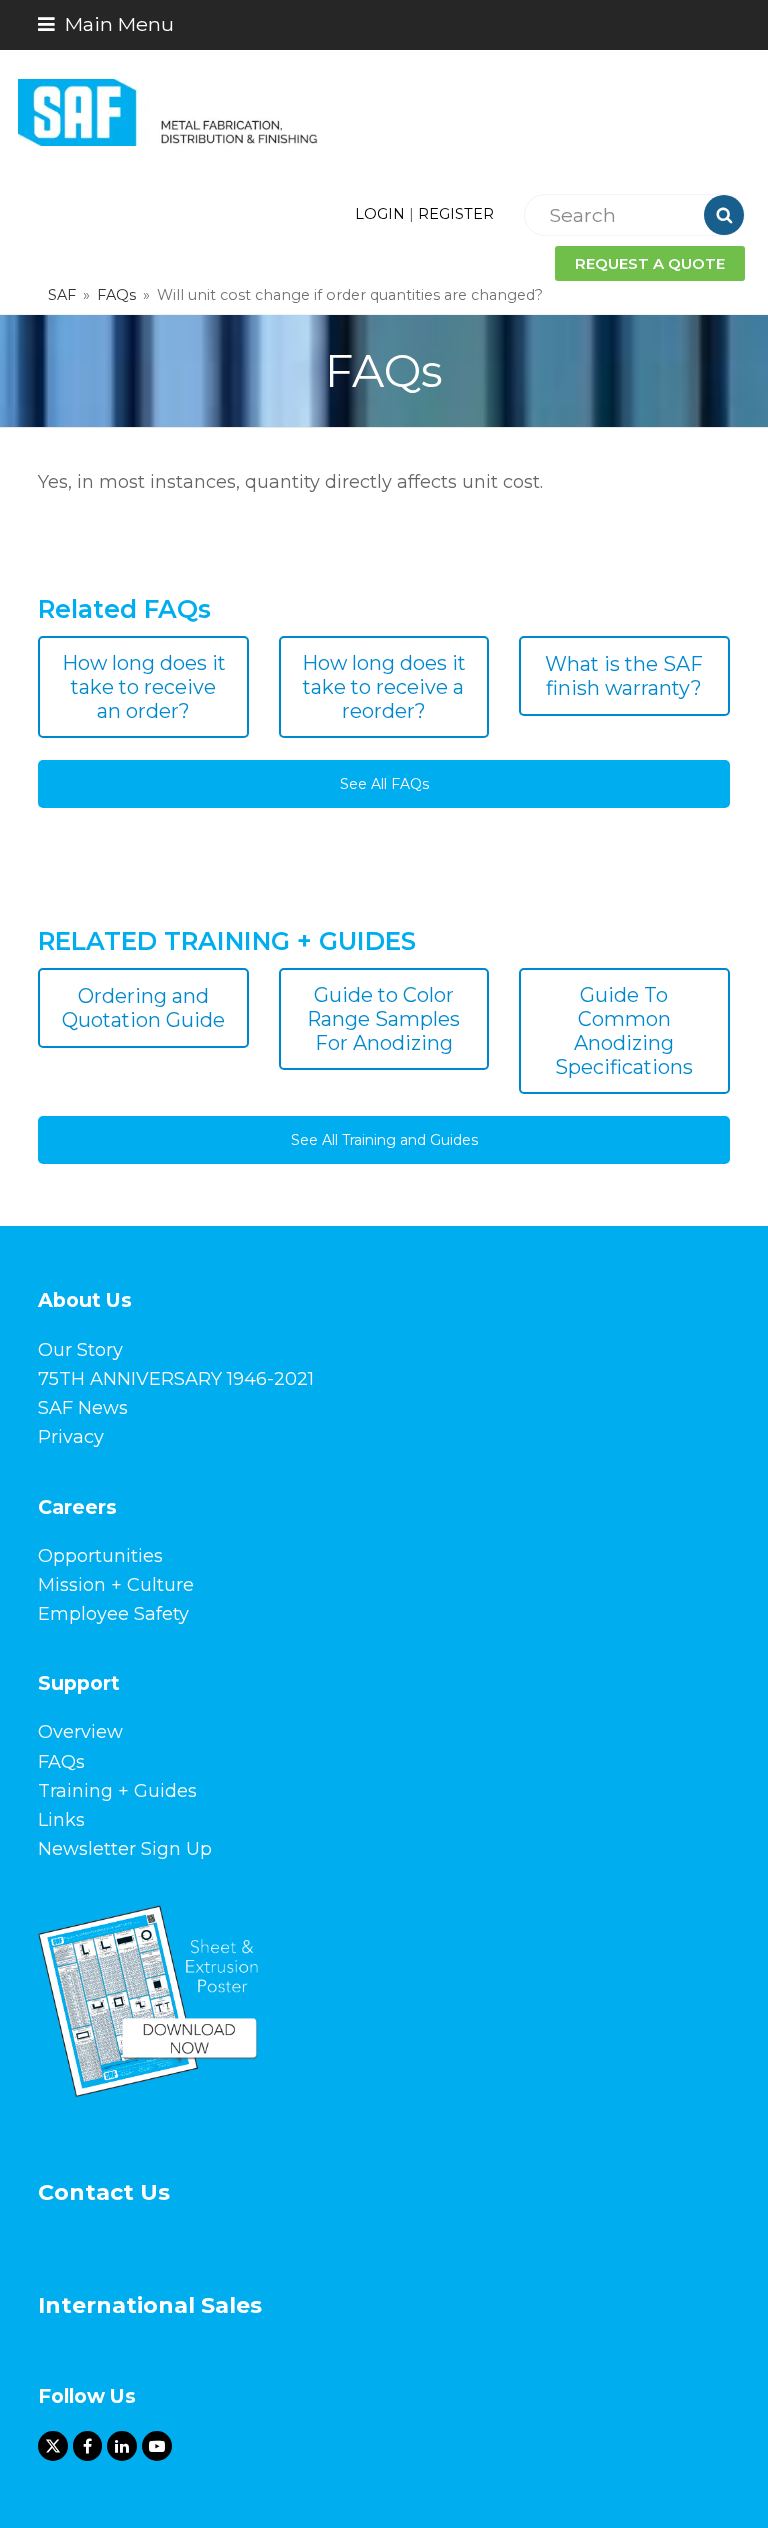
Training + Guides (117, 1791)
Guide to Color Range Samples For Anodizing (383, 1019)
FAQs (61, 1762)
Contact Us (104, 2192)
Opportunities (100, 1556)
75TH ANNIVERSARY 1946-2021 (176, 1379)
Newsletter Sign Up (125, 1849)
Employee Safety (113, 1614)
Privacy (71, 1437)
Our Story (80, 1350)
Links (61, 1820)
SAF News (83, 1408)
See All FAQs (384, 784)
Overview (80, 1732)
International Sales (150, 2305)
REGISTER (456, 214)
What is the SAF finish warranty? (624, 676)
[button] (106, 24)
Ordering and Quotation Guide (143, 1008)
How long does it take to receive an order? (144, 687)
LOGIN (380, 214)
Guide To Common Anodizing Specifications (624, 1031)
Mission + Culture (116, 1585)
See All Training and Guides (384, 1140)
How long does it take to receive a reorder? (384, 687)
